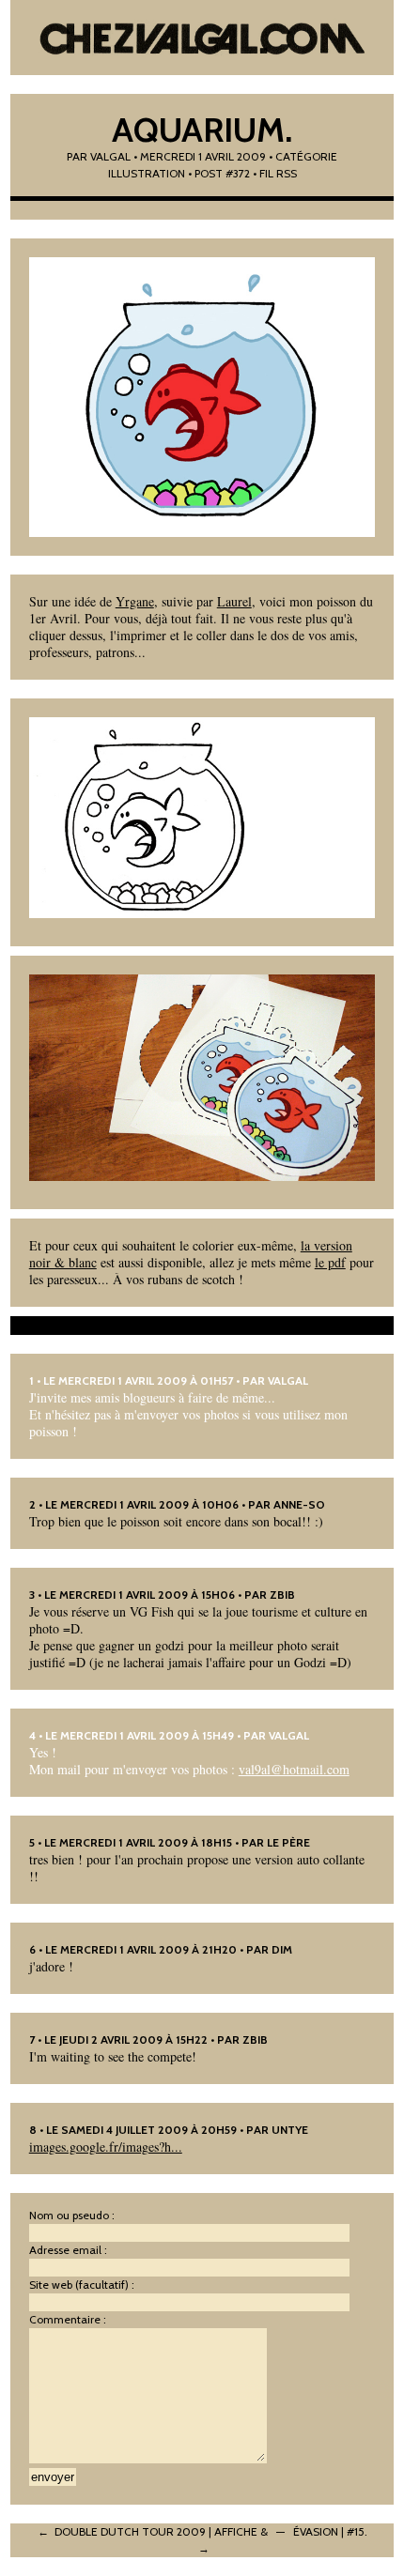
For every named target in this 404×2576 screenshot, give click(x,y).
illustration (147, 173)
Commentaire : (68, 2319)
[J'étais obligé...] (202, 1078)
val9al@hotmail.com (294, 1769)
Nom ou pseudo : (72, 2215)
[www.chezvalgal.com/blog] (202, 38)
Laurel (234, 601)
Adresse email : (68, 2250)
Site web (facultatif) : (82, 2285)
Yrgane (135, 601)
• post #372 (219, 173)
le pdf (330, 1262)
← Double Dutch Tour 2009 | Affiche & (153, 2531)
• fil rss (275, 173)
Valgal (110, 156)
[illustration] (202, 397)
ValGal (288, 1380)
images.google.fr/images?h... (106, 2147)
